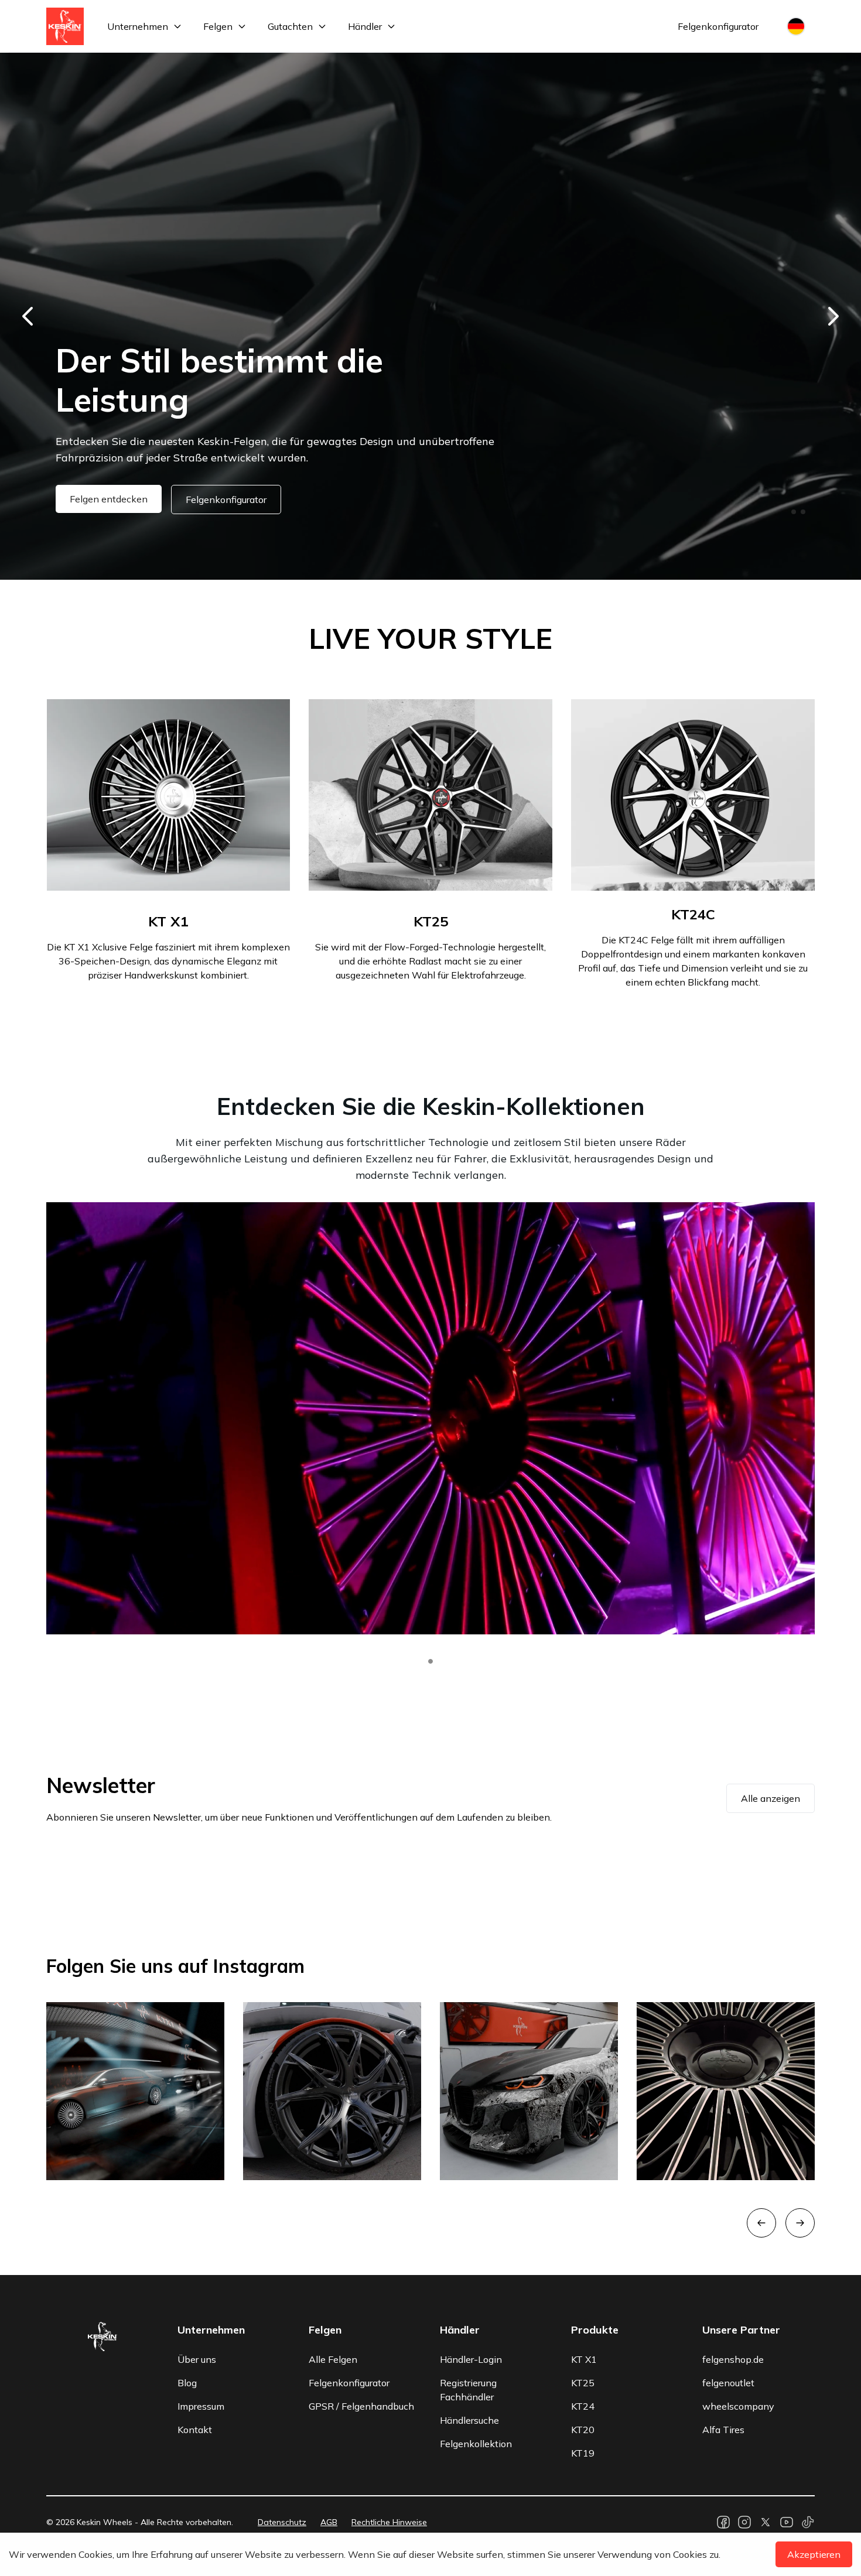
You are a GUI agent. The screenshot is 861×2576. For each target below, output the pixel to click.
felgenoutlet (728, 2383)
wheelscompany (738, 2406)
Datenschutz (282, 2522)
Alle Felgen (333, 2359)
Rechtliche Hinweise (389, 2522)
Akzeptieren (814, 2554)
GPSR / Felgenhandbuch (361, 2406)
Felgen (218, 26)
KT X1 (584, 2359)
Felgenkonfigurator (718, 26)
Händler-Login (471, 2359)
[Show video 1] (430, 1661)
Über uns (197, 2359)
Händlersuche (469, 2420)
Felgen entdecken (109, 499)
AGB (329, 2522)
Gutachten (290, 26)
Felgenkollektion (476, 2444)
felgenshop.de (733, 2359)
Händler (365, 26)
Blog (187, 2383)
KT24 (583, 2406)
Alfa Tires (723, 2430)
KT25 (583, 2383)
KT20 (583, 2430)
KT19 (583, 2453)
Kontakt (195, 2430)
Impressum (201, 2406)
